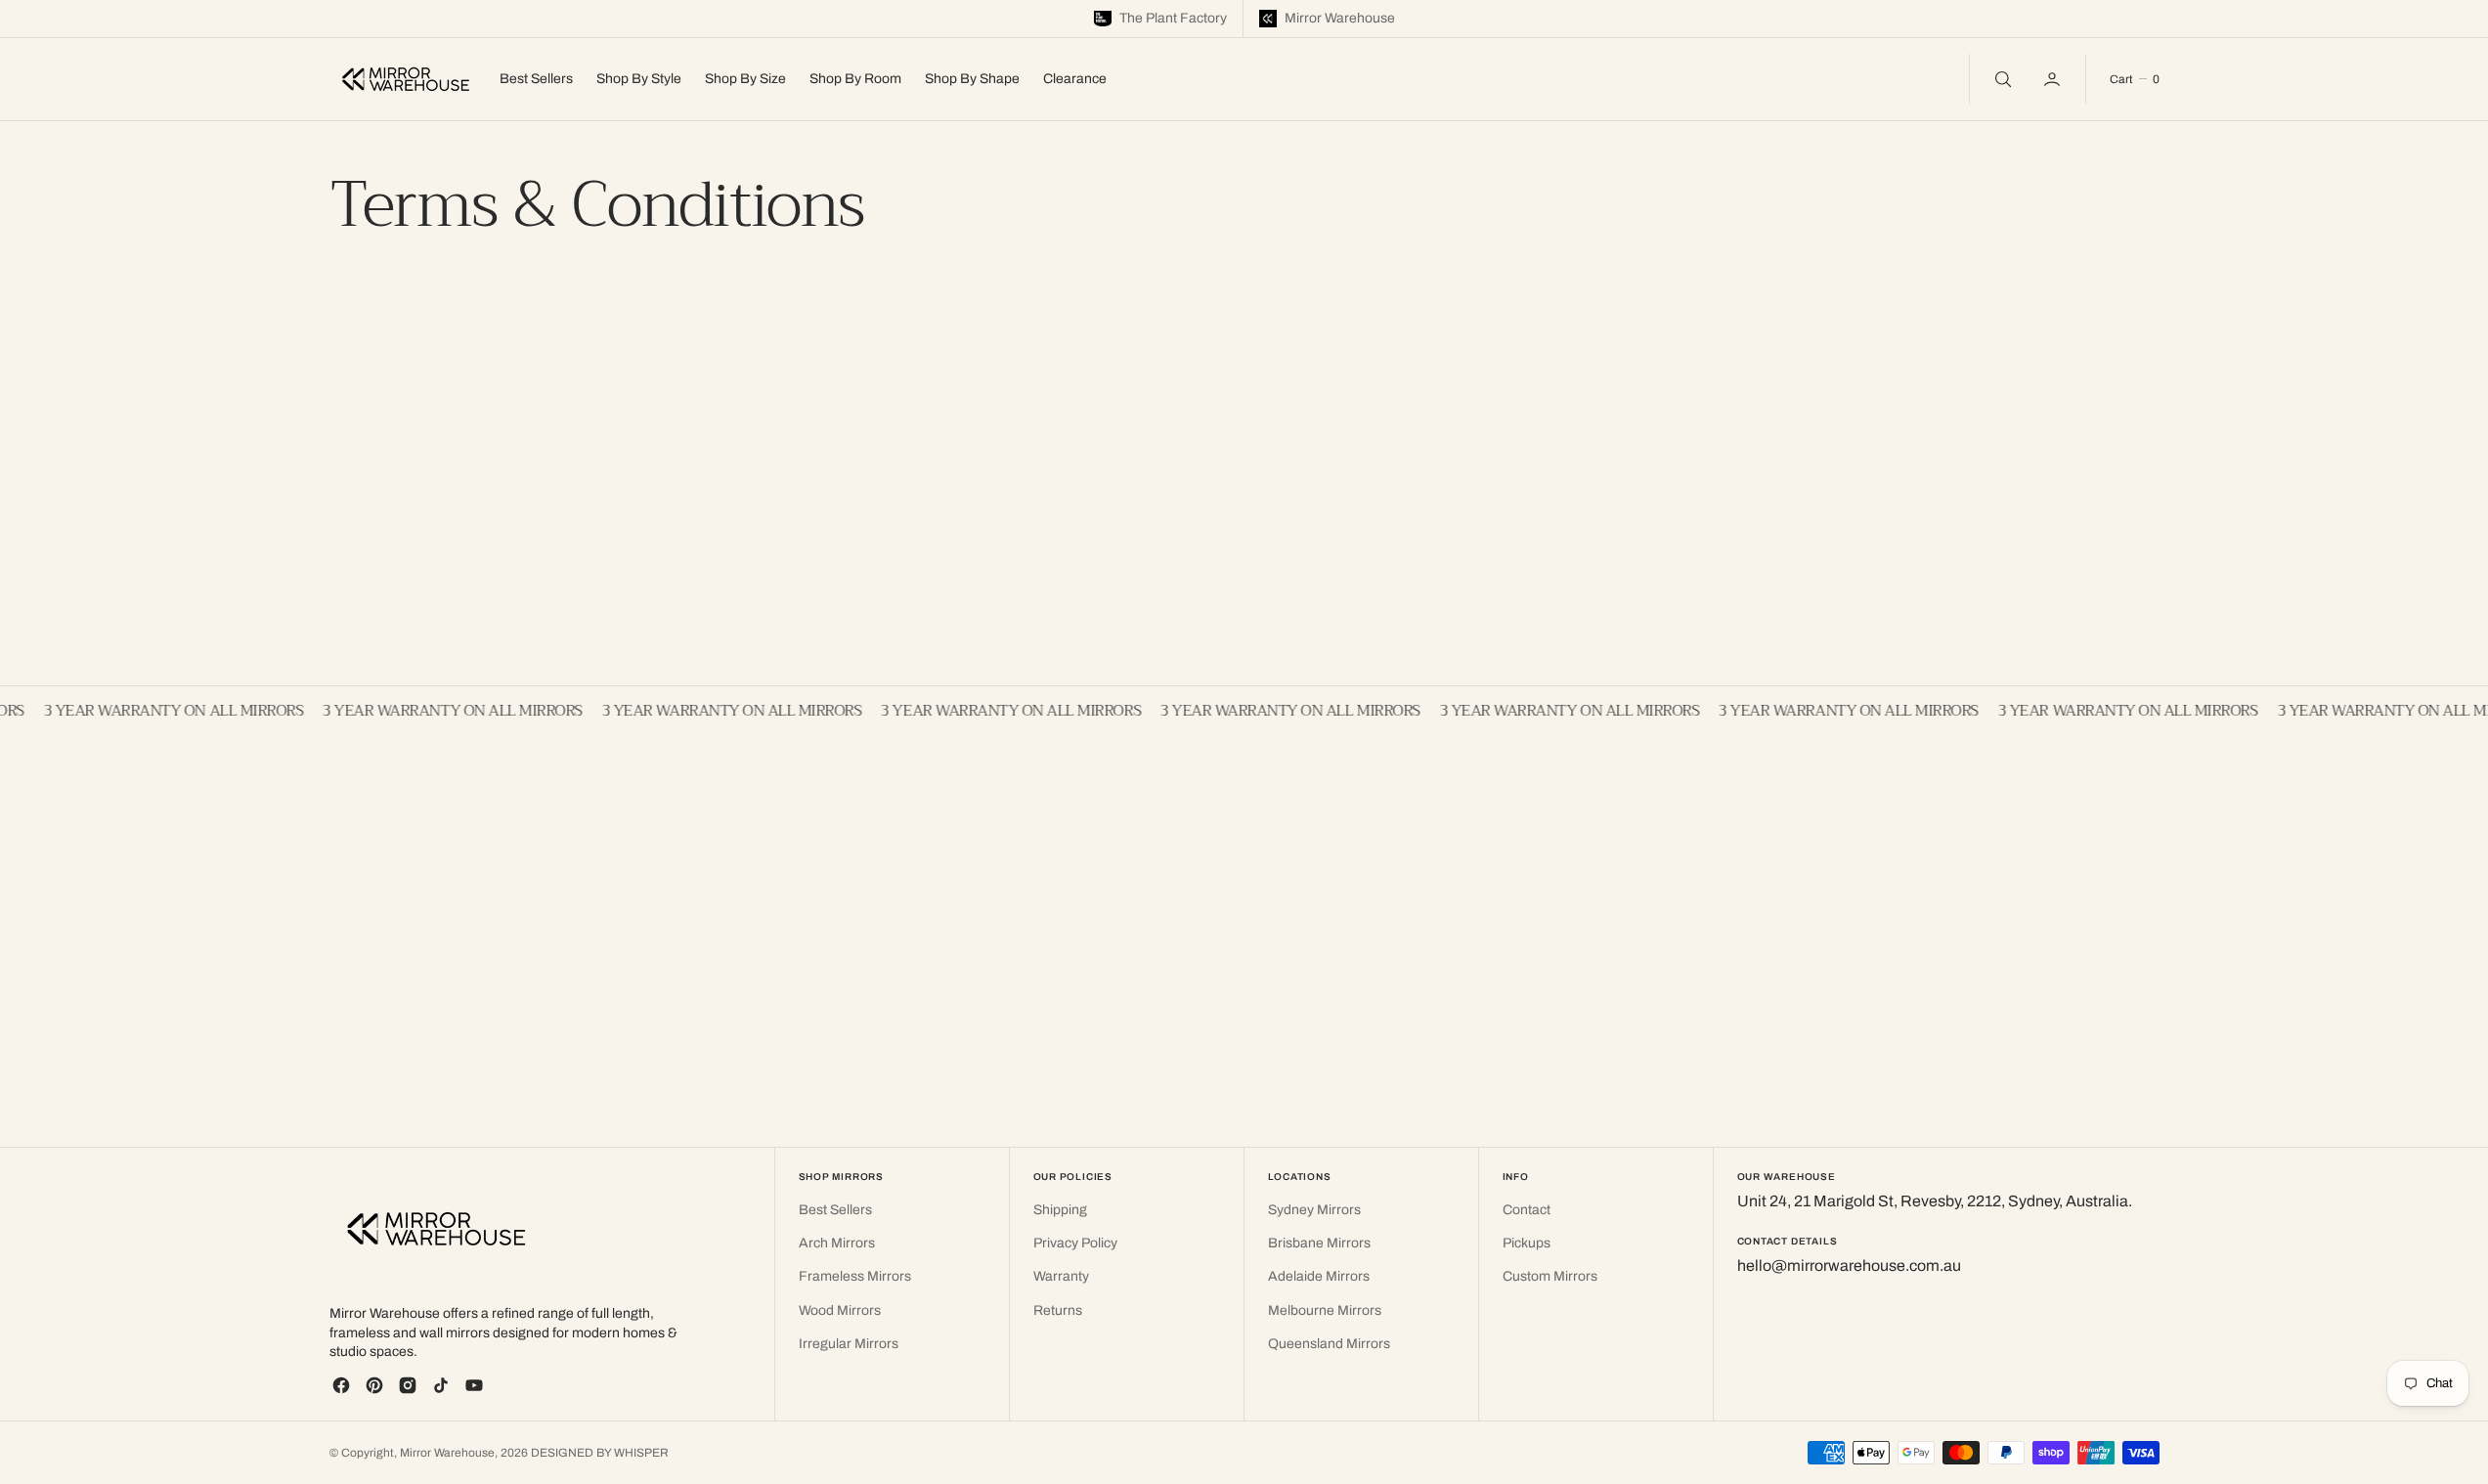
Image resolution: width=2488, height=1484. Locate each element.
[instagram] (408, 1385)
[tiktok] (441, 1385)
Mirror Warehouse (447, 1453)
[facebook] (341, 1385)
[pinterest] (374, 1385)
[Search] (2001, 79)
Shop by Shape (972, 79)
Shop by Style (639, 79)
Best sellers (536, 79)
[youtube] (474, 1385)
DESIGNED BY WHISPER (600, 1453)
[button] (2054, 79)
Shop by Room (855, 79)
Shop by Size (745, 79)
